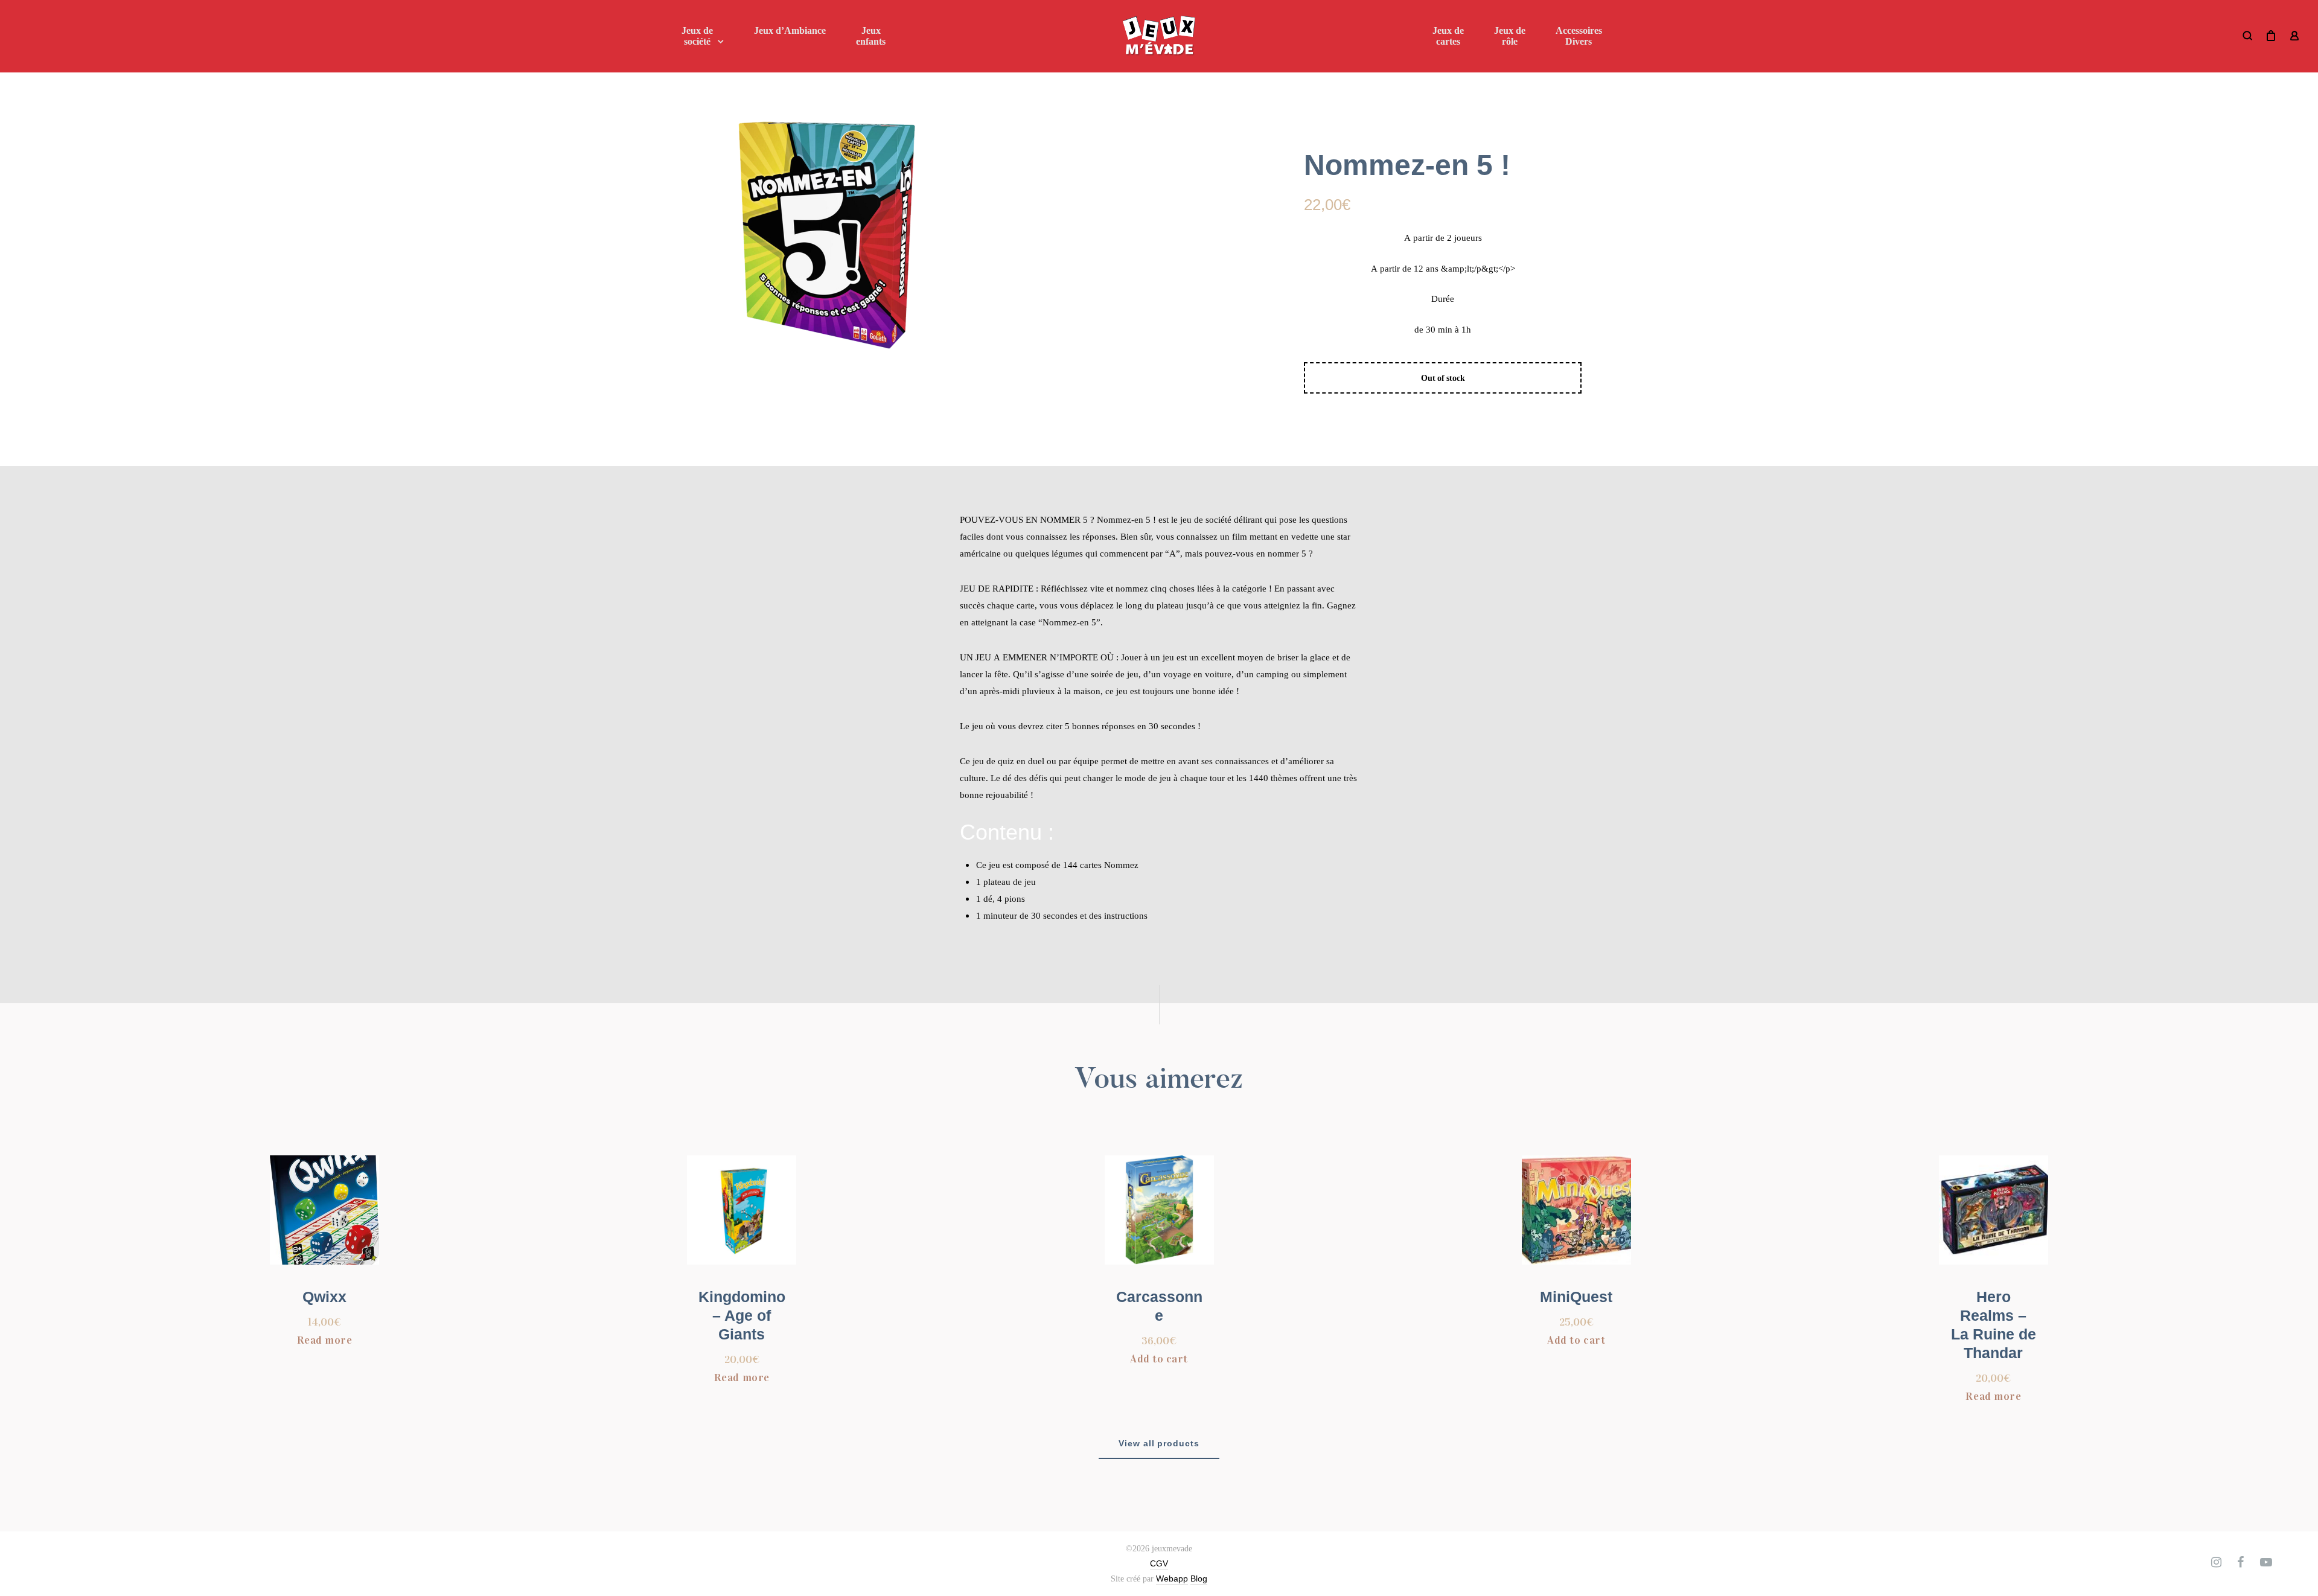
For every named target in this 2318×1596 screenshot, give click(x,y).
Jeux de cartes (1448, 36)
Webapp (1172, 1578)
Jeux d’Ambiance (790, 30)
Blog (1199, 1578)
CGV (1159, 1563)
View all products (1159, 1443)
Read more (325, 1340)
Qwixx (324, 1297)
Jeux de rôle (1510, 36)
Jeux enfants (871, 36)
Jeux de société (697, 36)
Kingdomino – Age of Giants (742, 1315)
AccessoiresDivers (1579, 36)
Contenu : (1007, 832)
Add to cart (1159, 1359)
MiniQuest (1576, 1297)
